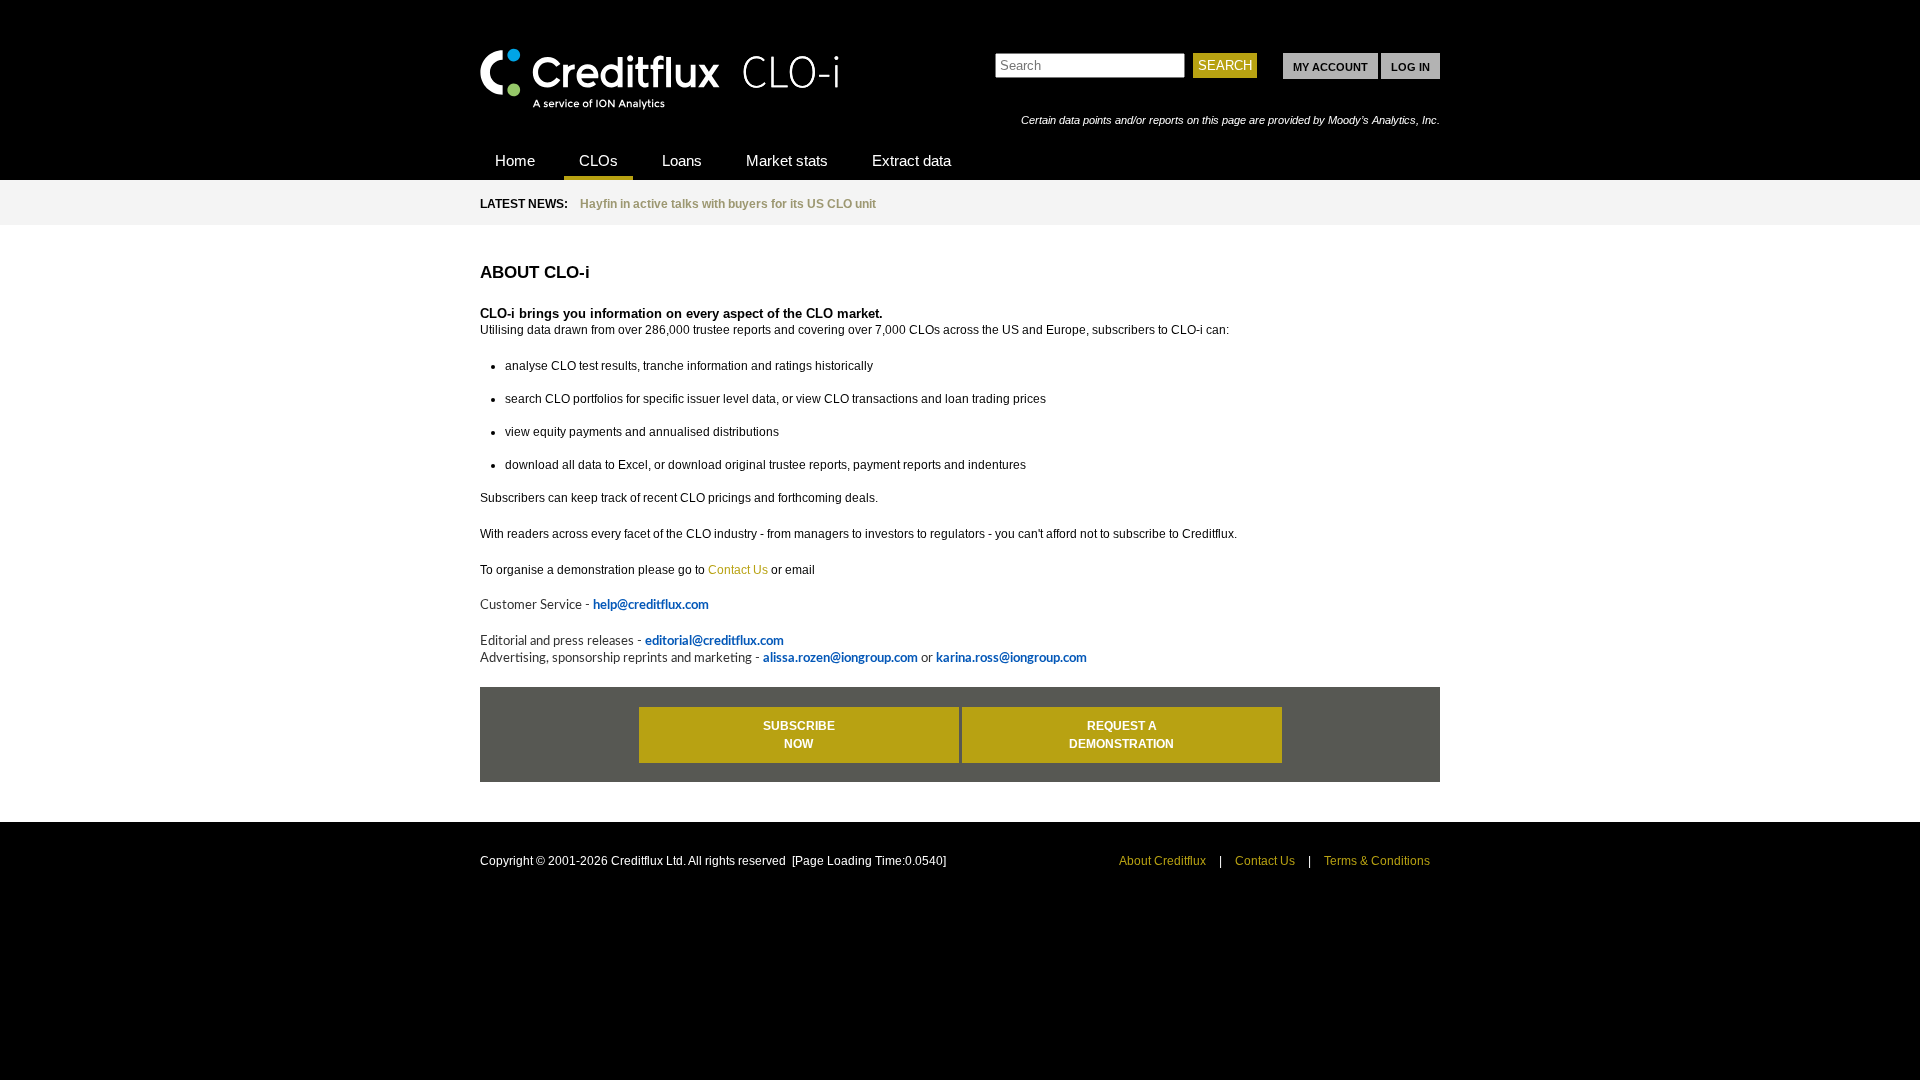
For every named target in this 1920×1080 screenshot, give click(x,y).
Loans (682, 160)
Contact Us (738, 570)
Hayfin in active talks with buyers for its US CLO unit (728, 204)
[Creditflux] (1077, 43)
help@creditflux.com (651, 605)
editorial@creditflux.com (714, 641)
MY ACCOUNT (1330, 67)
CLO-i (660, 73)
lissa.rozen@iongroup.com (844, 658)
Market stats (787, 160)
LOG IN (1410, 67)
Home (515, 160)
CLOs (598, 160)
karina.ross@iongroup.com (1011, 658)
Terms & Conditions (1377, 861)
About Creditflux (1162, 861)
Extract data (911, 160)
